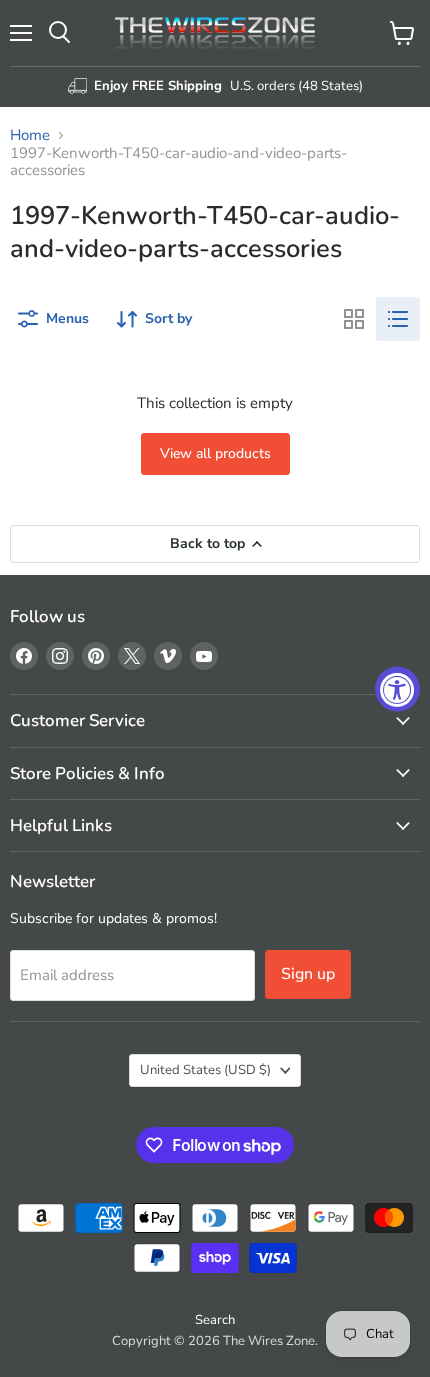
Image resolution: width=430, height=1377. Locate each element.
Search (215, 1320)
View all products (215, 453)
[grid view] (354, 319)
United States (205, 1070)
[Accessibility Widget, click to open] (397, 688)
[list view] (398, 319)
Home (30, 135)
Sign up (308, 974)
